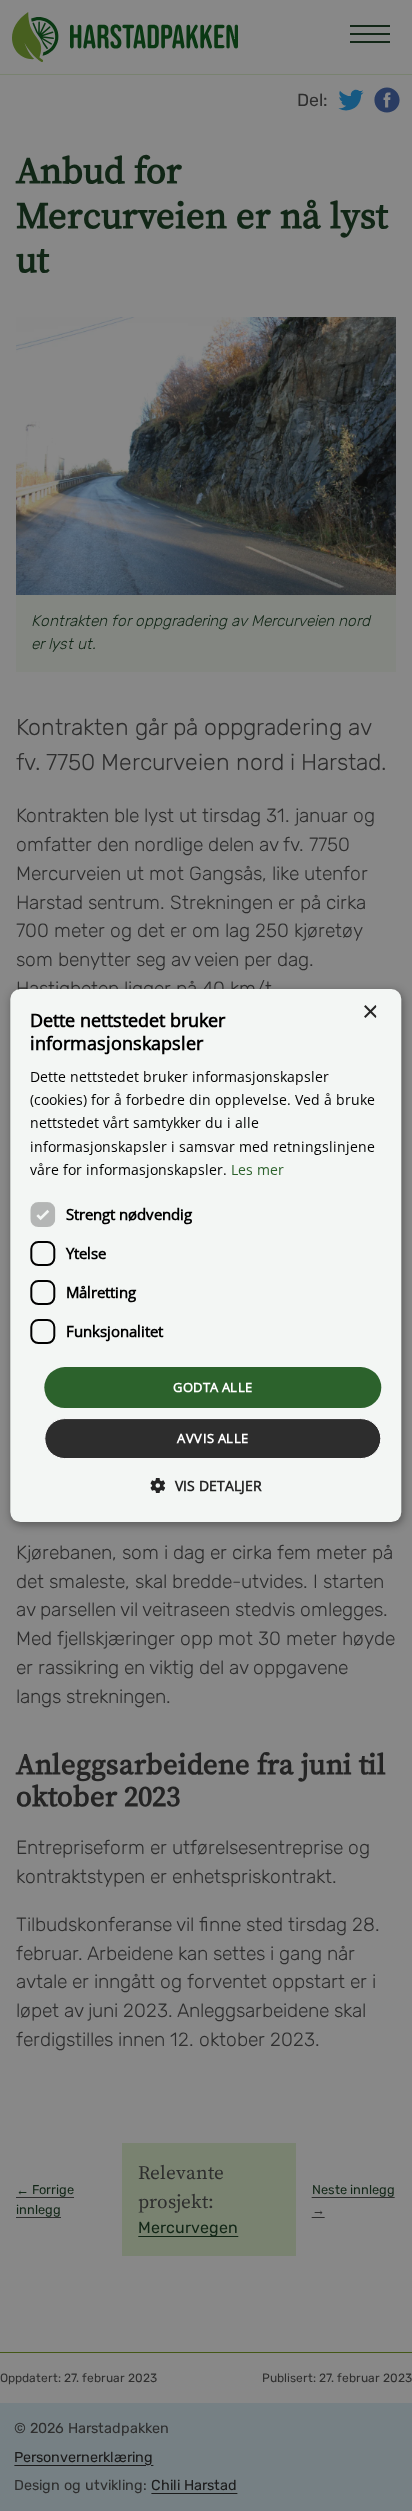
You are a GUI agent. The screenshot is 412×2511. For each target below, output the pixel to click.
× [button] (369, 1012)
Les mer (257, 1169)
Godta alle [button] (212, 1387)
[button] (206, 1485)
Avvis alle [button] (212, 1438)
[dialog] (205, 1256)
